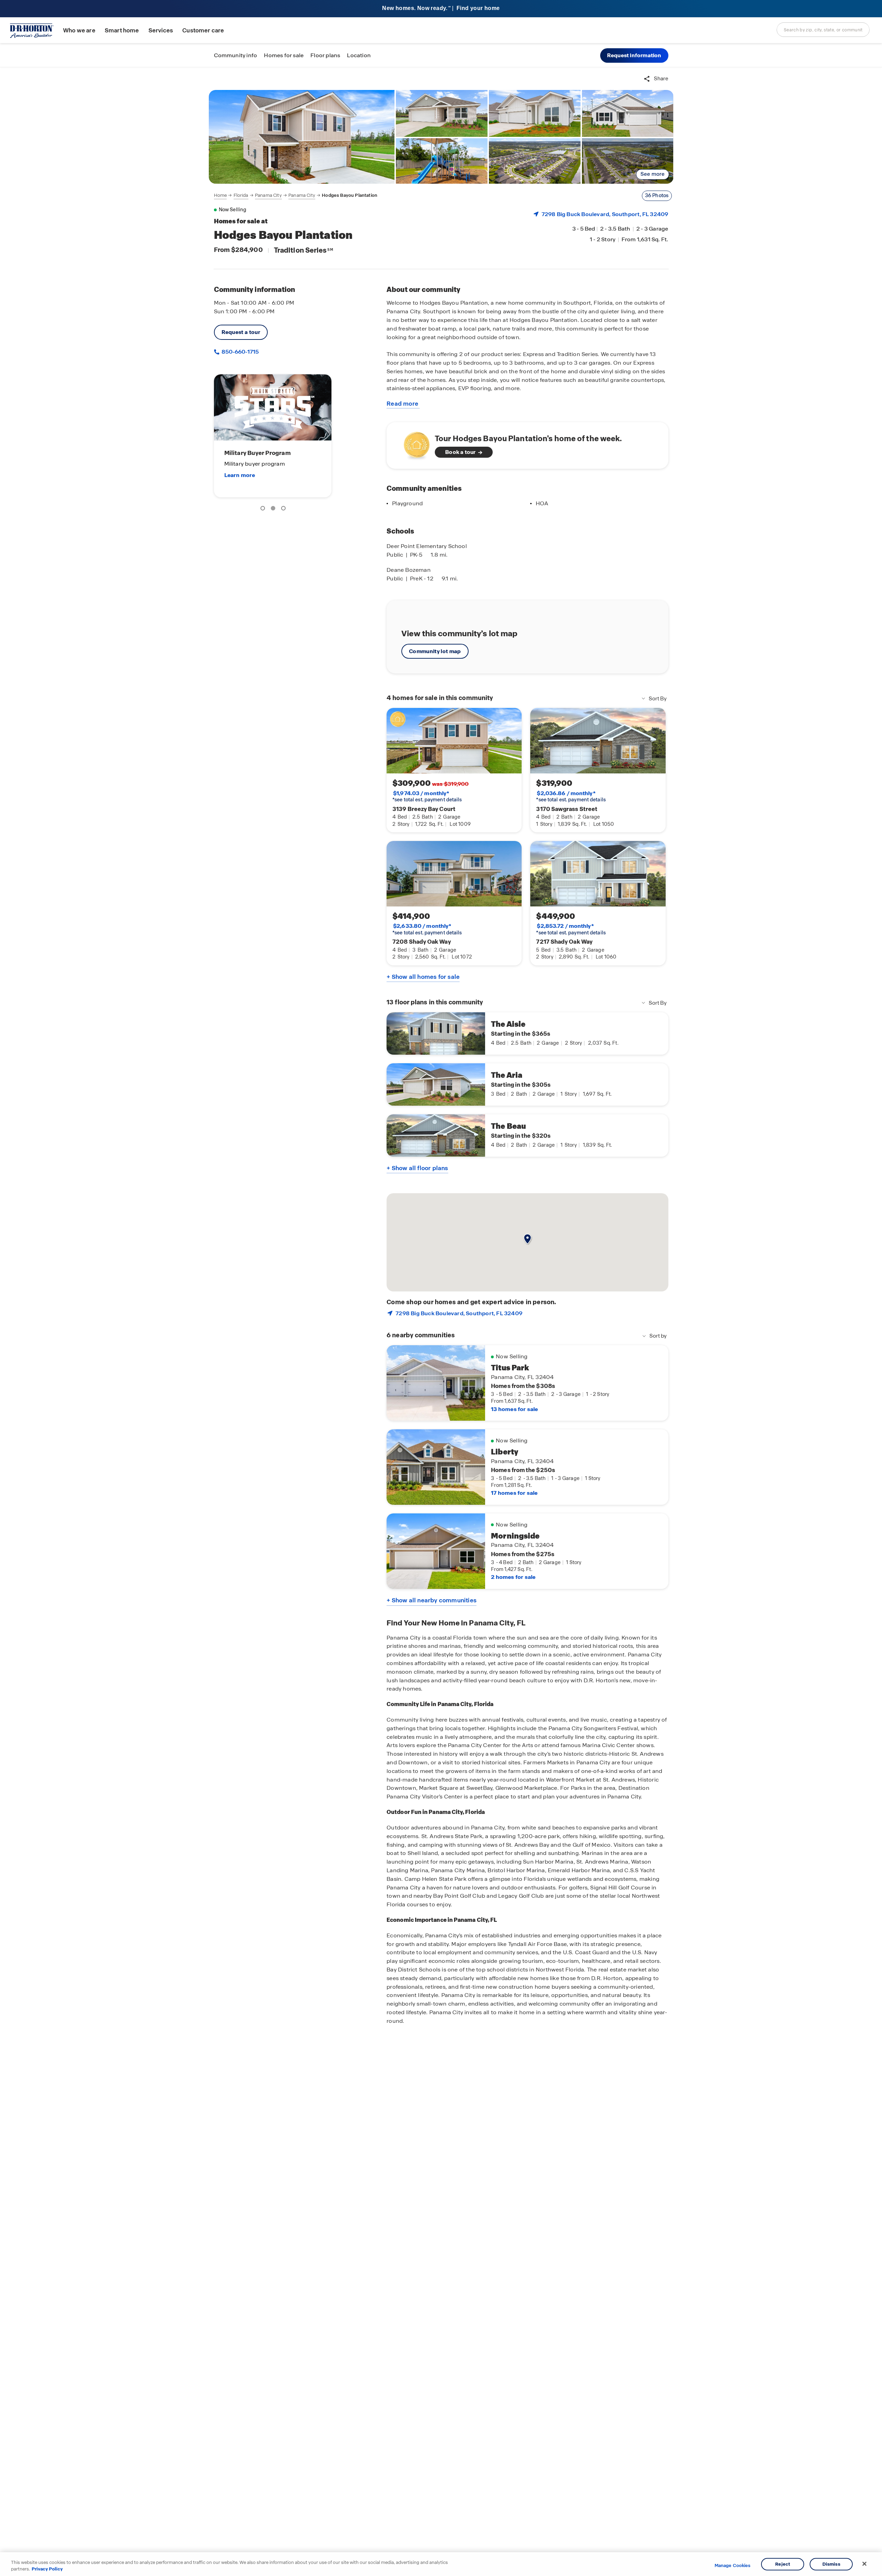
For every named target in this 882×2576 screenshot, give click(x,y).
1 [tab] (264, 509)
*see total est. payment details (427, 797)
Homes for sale (284, 55)
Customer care (203, 31)
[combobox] (823, 30)
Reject (783, 2564)
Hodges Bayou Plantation (350, 195)
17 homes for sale (514, 1493)
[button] (634, 55)
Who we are (79, 31)
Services (161, 31)
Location (359, 55)
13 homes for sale (514, 1409)
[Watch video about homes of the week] (413, 443)
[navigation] (296, 195)
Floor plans (325, 55)
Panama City (268, 195)
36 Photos (657, 195)
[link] (302, 137)
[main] (441, 1322)
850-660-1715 (240, 352)
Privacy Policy (47, 2569)
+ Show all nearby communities (432, 1600)
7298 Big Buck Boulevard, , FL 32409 (605, 214)
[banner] (441, 9)
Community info (236, 55)
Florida (241, 195)
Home (220, 195)
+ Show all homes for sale (423, 977)
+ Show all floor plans (417, 1168)
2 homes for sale (513, 1577)
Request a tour (241, 332)
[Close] (864, 2564)
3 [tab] (285, 509)
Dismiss (831, 2564)
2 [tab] (274, 509)
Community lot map (435, 651)
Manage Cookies (733, 2566)
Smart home (122, 31)
